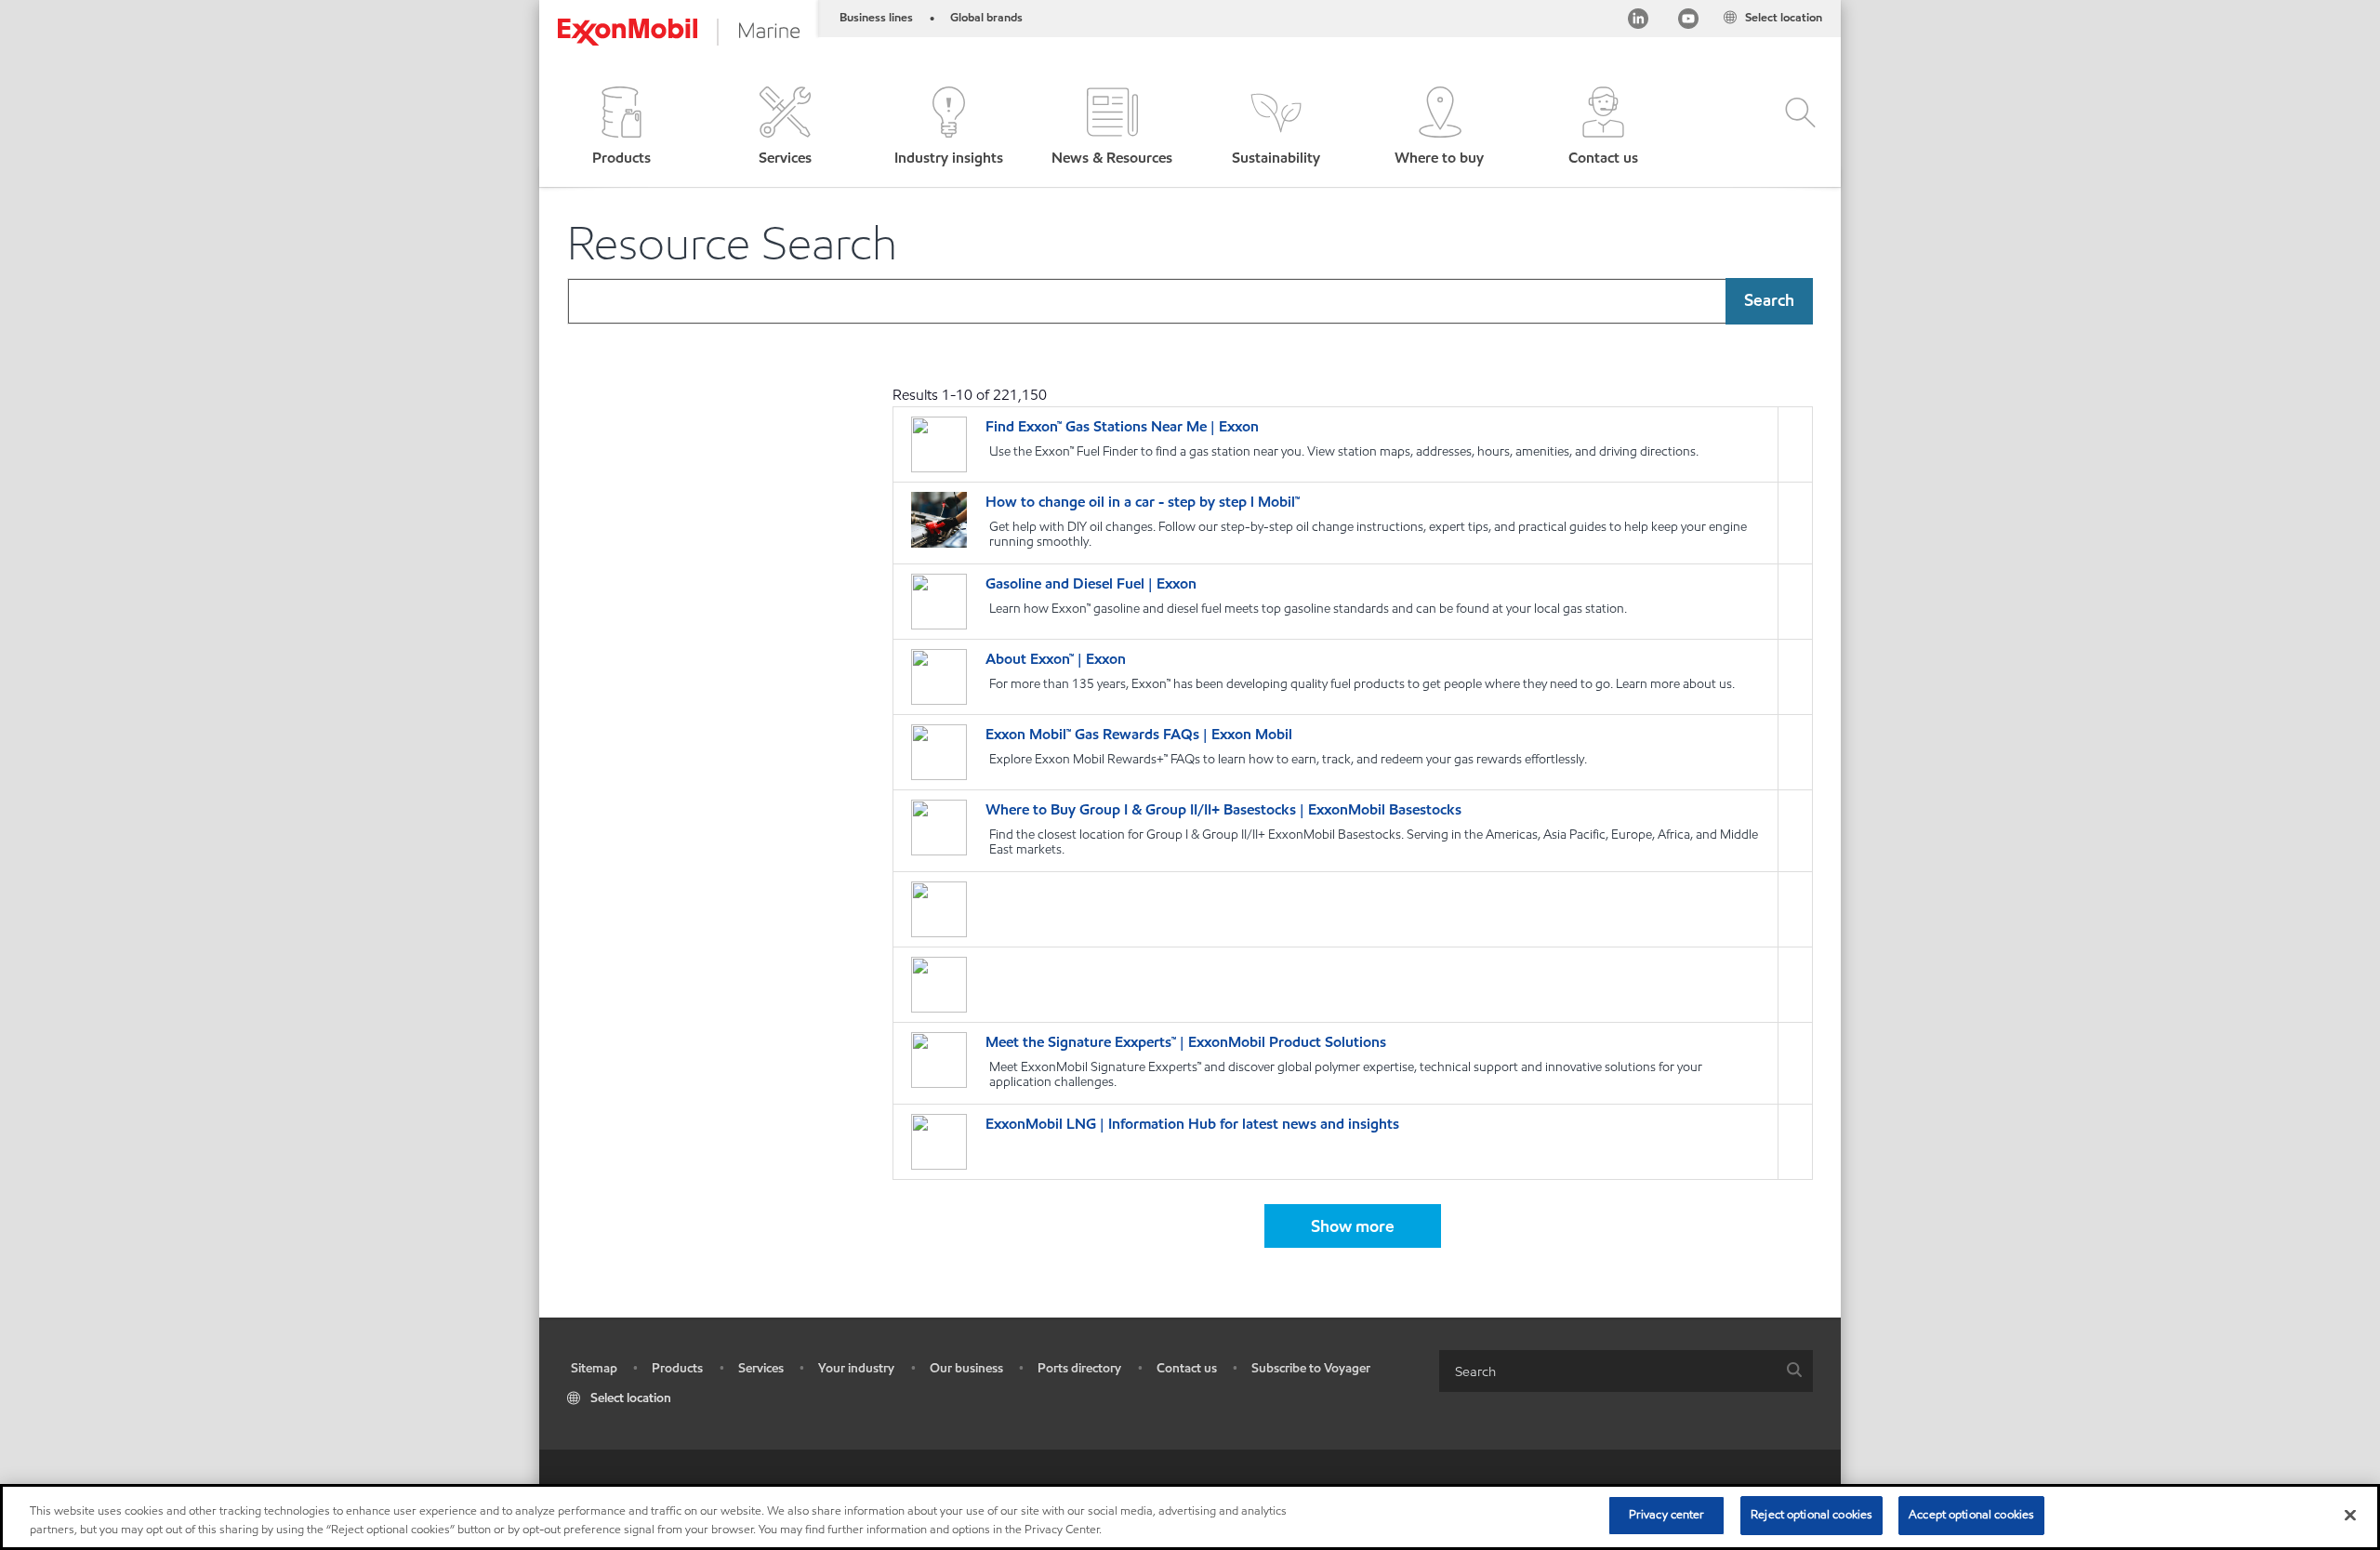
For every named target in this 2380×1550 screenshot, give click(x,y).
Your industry (856, 1368)
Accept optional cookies (1971, 1515)
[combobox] (1190, 301)
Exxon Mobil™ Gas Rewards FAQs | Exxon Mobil (1139, 734)
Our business (966, 1368)
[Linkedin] (1638, 22)
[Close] (2350, 1515)
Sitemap (594, 1368)
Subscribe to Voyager (1311, 1368)
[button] (621, 128)
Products (677, 1368)
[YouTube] (1688, 22)
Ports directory (1079, 1368)
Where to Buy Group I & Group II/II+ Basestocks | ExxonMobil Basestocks (1223, 809)
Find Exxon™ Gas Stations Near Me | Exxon (1122, 426)
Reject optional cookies (1811, 1515)
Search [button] (1769, 300)
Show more (1353, 1226)
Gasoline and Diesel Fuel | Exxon (1091, 583)
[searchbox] (1607, 1371)
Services (761, 1368)
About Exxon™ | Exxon (1056, 659)
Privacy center (1667, 1515)
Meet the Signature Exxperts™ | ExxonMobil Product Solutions (1186, 1042)
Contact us (1187, 1368)
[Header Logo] (679, 32)
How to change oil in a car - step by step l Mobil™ (1143, 502)
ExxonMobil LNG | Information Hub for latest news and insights (1192, 1124)
